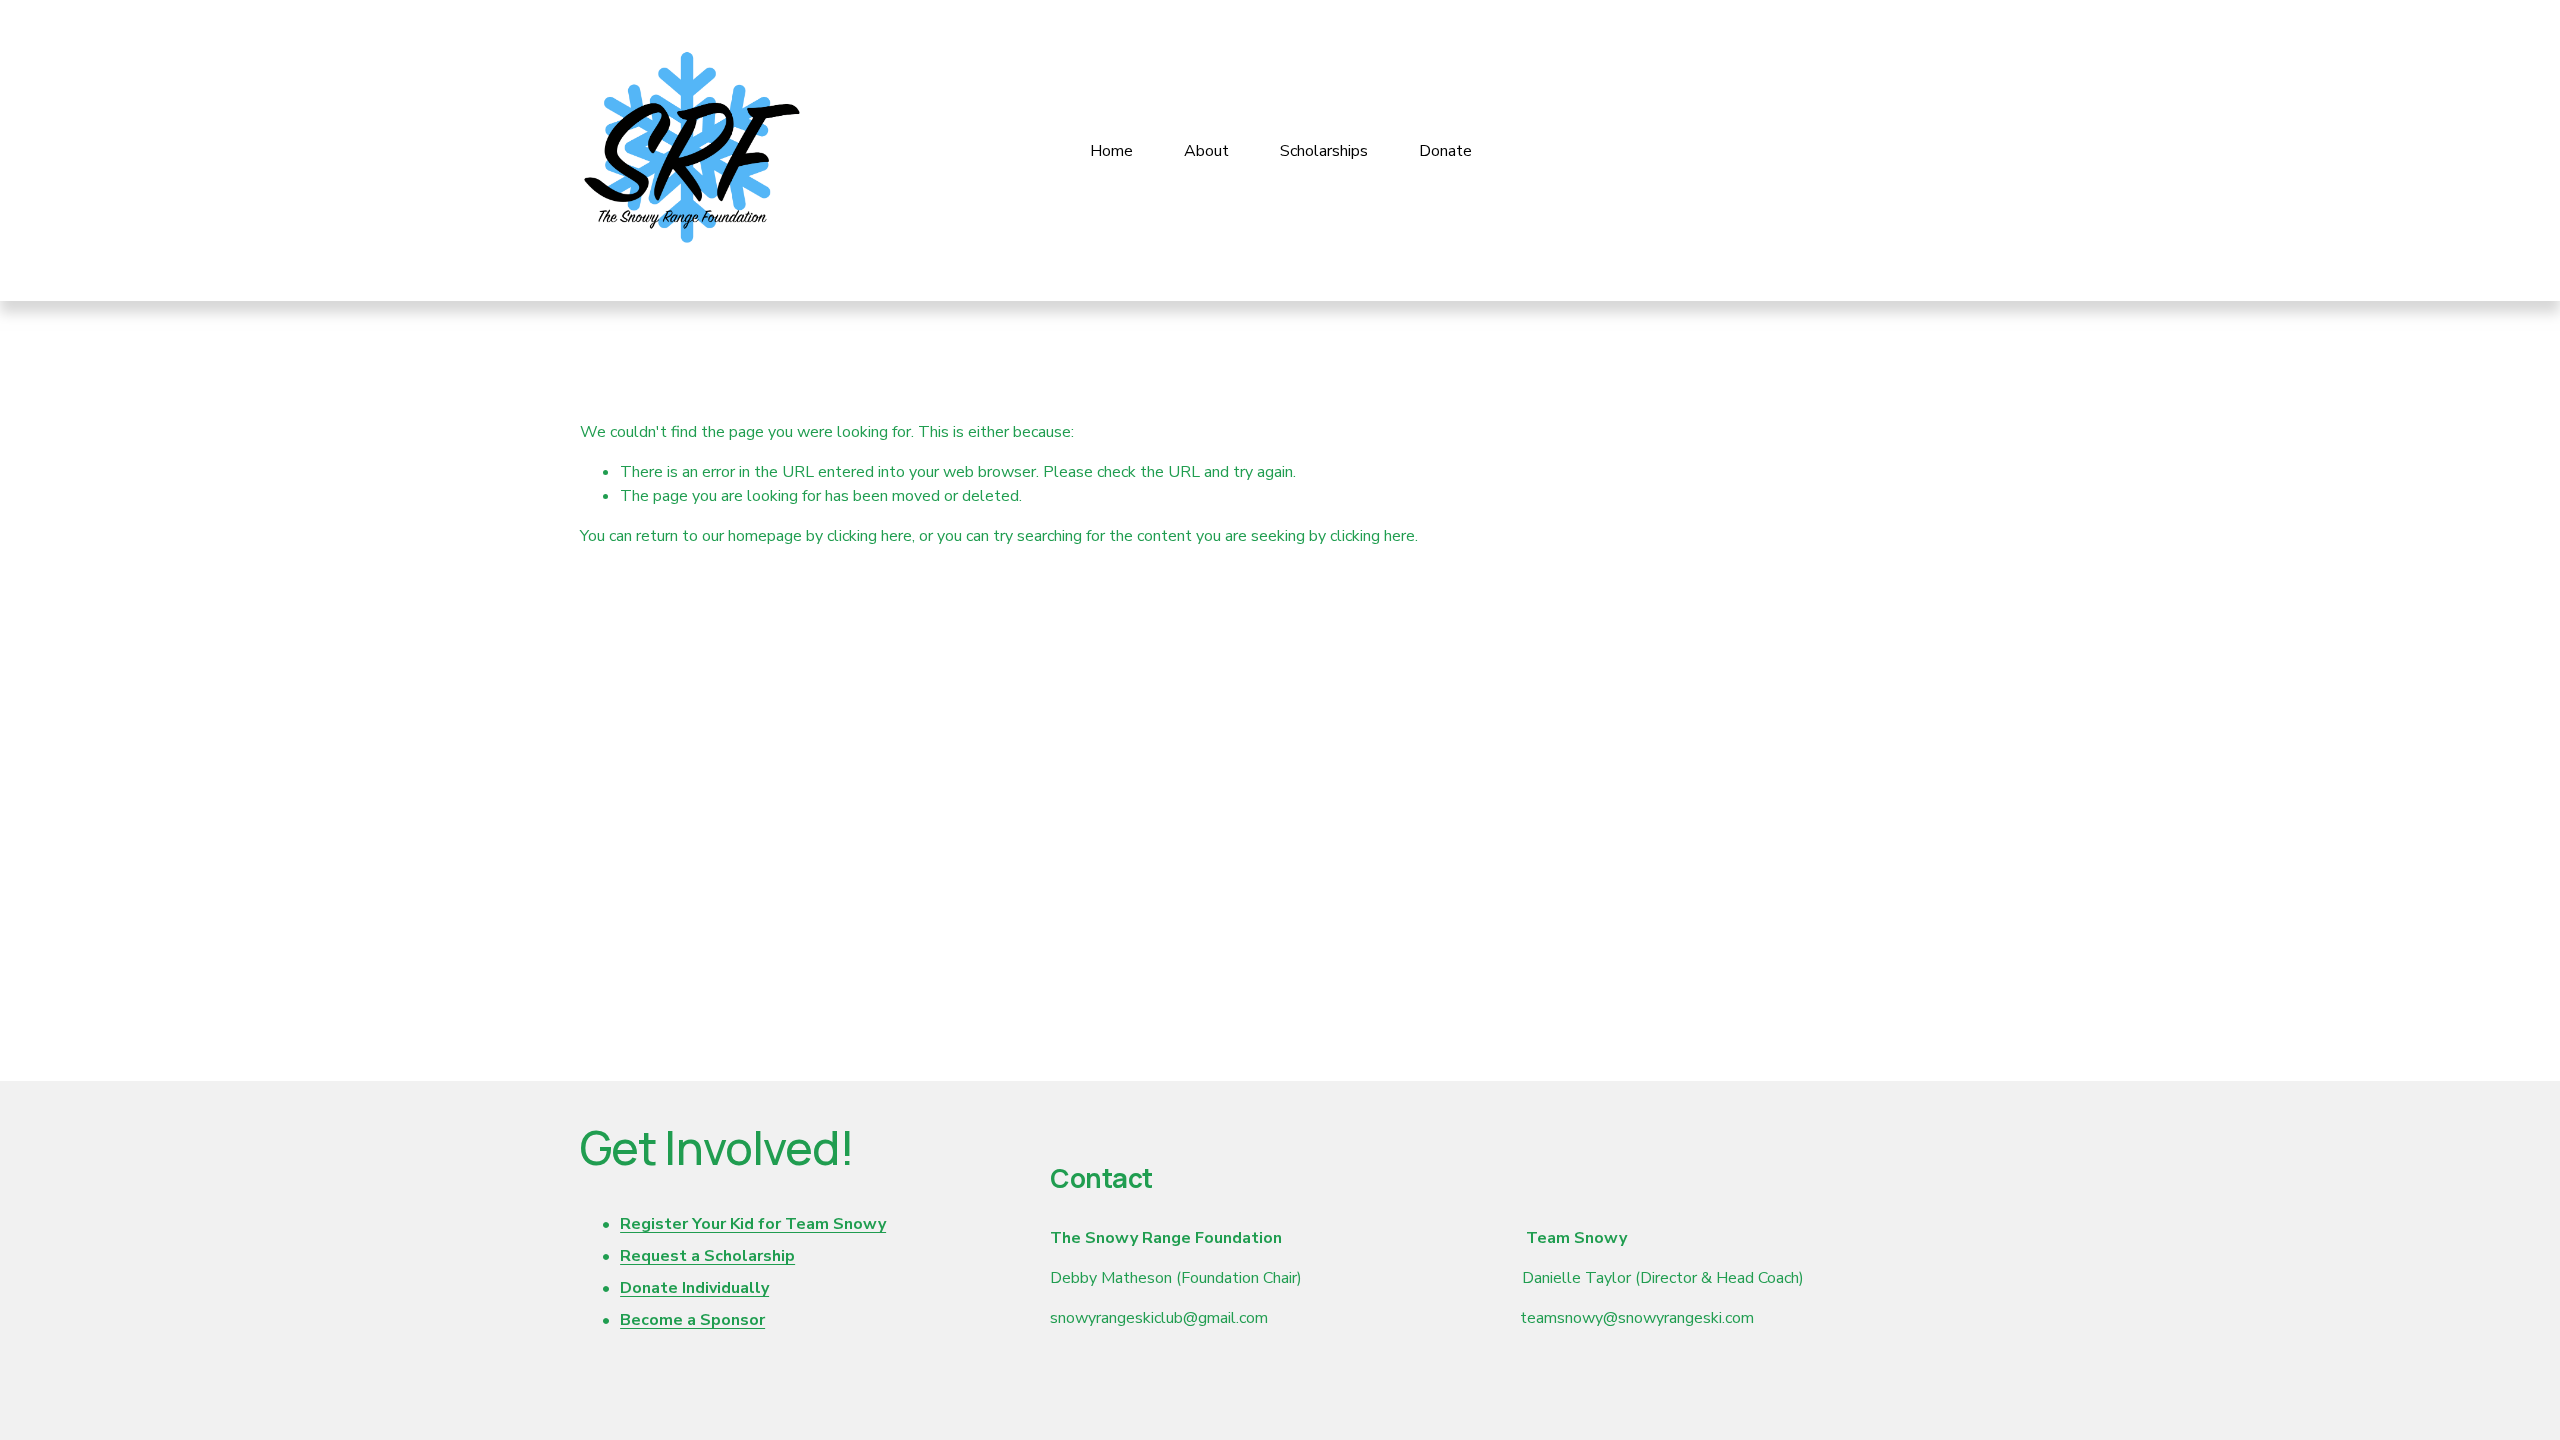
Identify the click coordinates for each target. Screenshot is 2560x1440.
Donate (1445, 151)
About (1206, 151)
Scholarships (1324, 151)
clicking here (869, 536)
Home (1111, 151)
